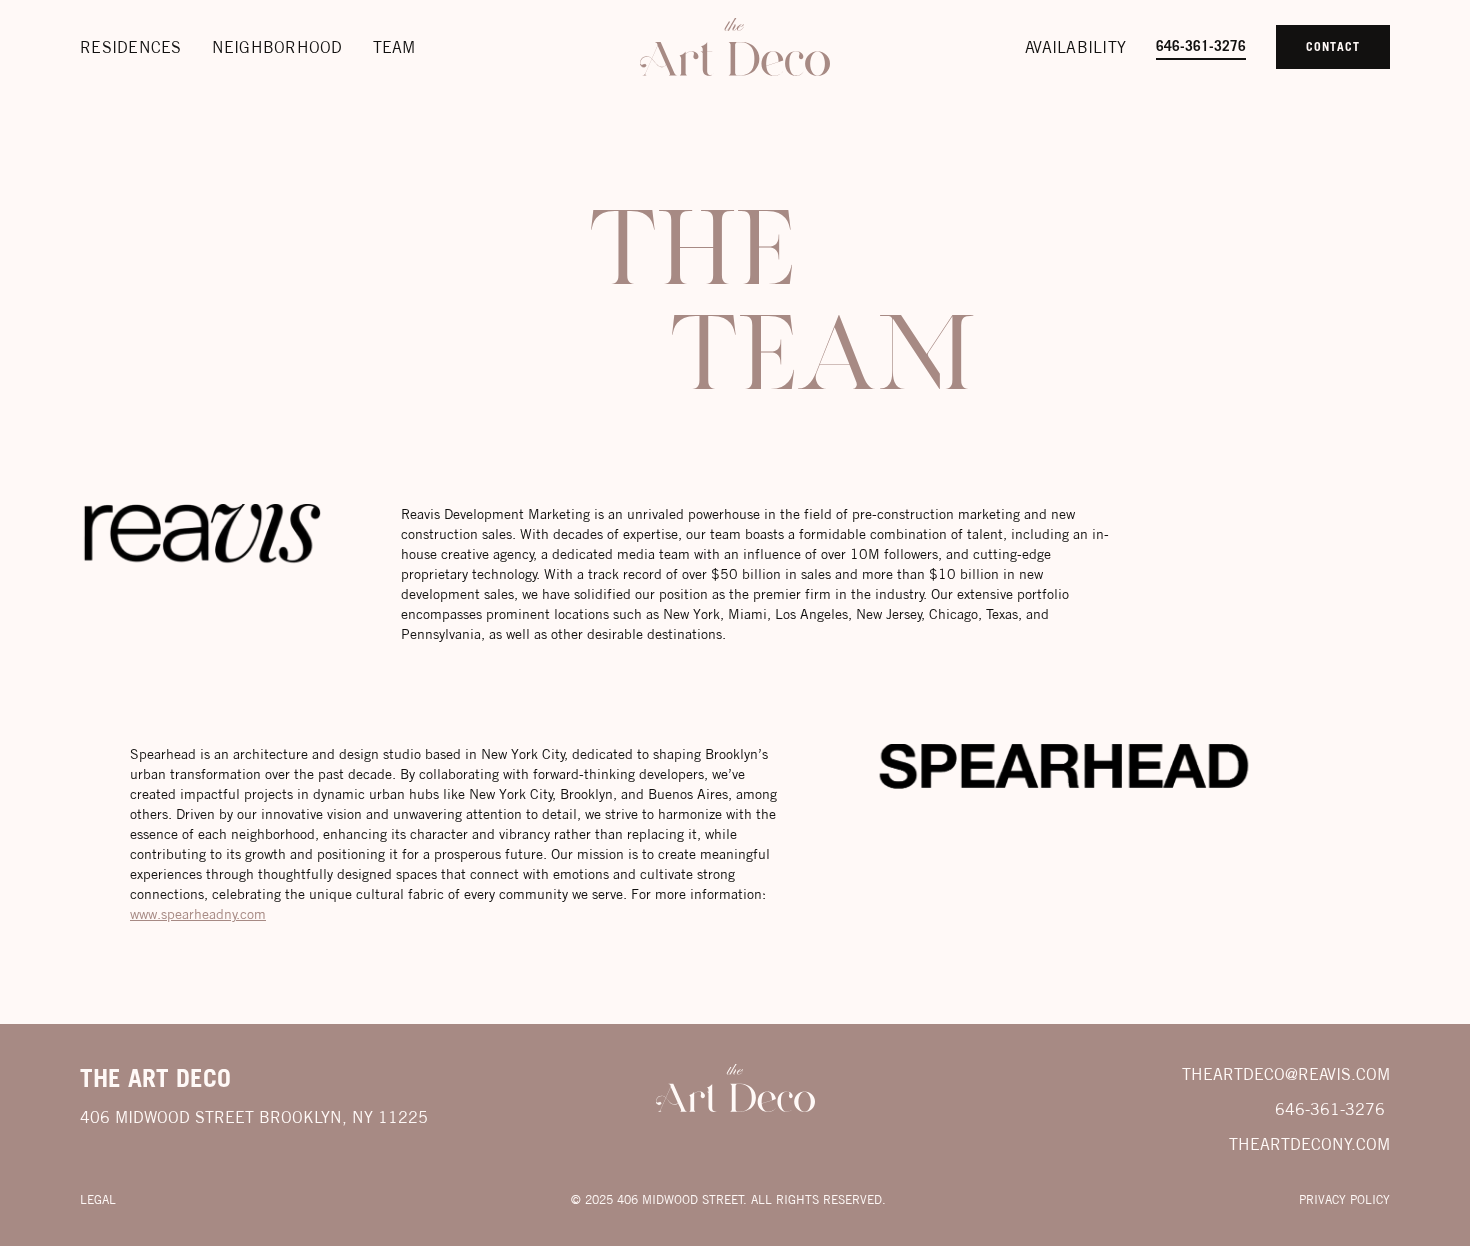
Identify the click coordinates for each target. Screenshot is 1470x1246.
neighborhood (277, 47)
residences (131, 47)
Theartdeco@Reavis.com (1286, 1074)
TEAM (394, 47)
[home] (735, 47)
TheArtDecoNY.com (1309, 1144)
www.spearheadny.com (198, 914)
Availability (1075, 47)
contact (1333, 46)
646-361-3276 (1201, 45)
